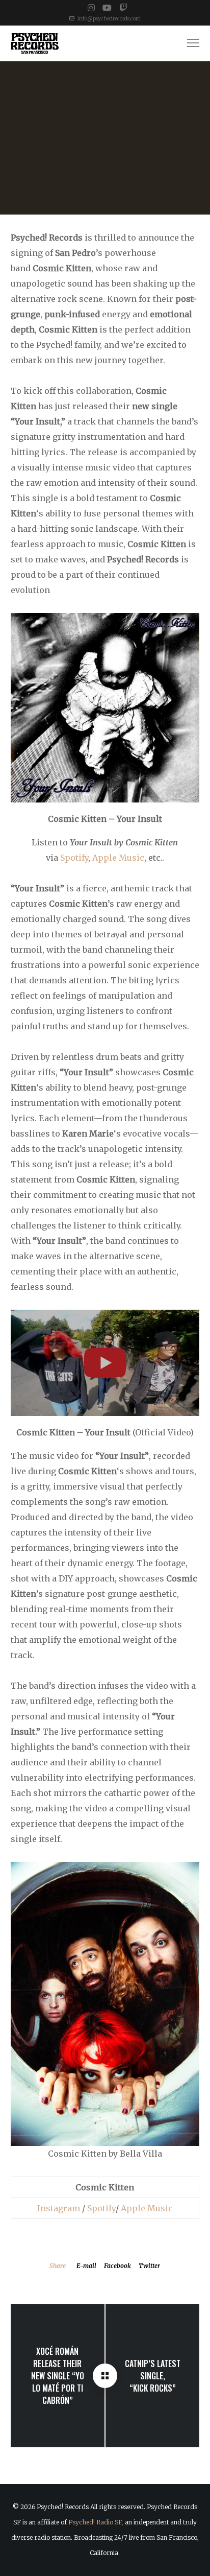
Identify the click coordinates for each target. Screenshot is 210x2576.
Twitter (149, 2266)
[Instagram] (91, 8)
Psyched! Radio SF (95, 2522)
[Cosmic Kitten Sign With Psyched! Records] (105, 2376)
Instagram (59, 2208)
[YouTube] (107, 8)
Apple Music (118, 858)
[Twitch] (123, 8)
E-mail (86, 2266)
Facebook (117, 2266)
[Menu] (189, 43)
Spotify (74, 858)
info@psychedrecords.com (109, 19)
